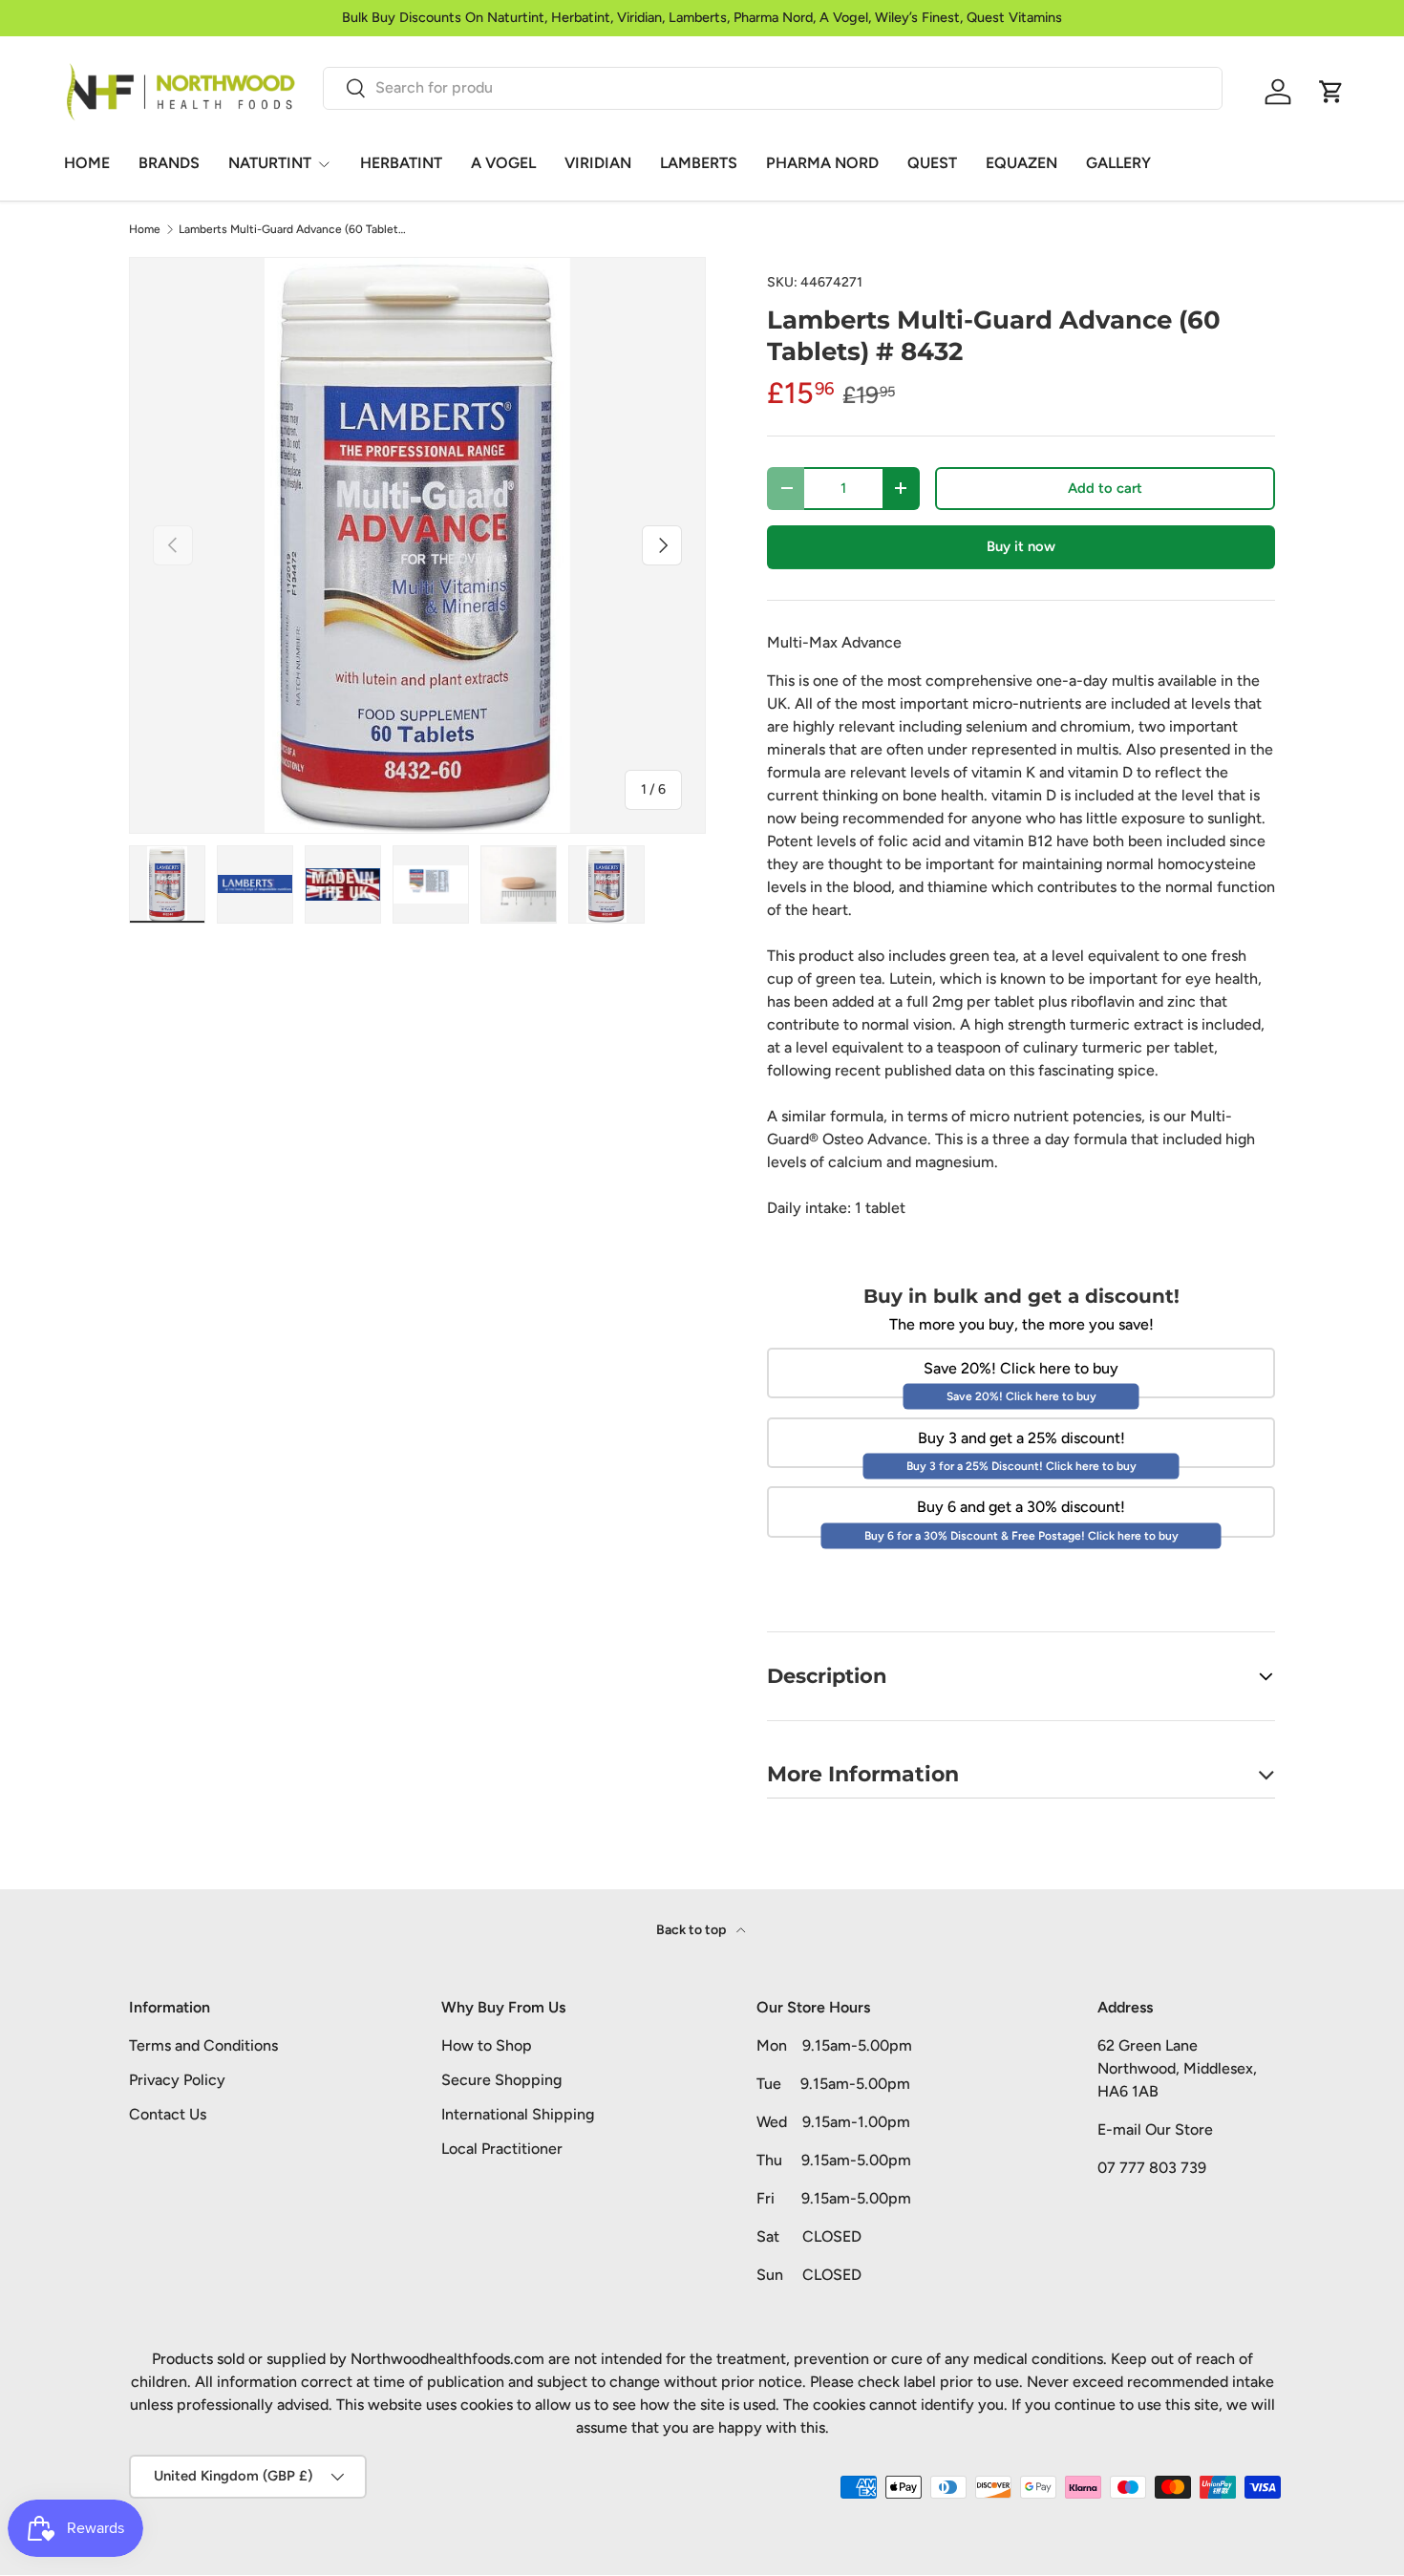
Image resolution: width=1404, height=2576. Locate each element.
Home (145, 229)
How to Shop (487, 2045)
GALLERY (1118, 163)
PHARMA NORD (822, 163)
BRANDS (169, 163)
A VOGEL (503, 163)
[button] (1331, 92)
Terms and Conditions (203, 2045)
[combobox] (773, 87)
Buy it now (1021, 546)
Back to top (692, 1930)
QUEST (932, 163)
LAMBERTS (699, 163)
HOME (87, 163)
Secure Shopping (501, 2080)
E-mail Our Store (1155, 2129)
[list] (417, 545)
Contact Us (168, 2114)
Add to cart (1105, 488)
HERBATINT (401, 163)
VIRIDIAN (598, 163)
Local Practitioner (502, 2149)
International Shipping (518, 2114)
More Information (863, 1774)
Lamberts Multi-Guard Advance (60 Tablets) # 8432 (293, 229)
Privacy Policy (177, 2080)
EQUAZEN (1021, 163)
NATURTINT (270, 163)
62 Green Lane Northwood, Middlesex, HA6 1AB (1177, 2068)
